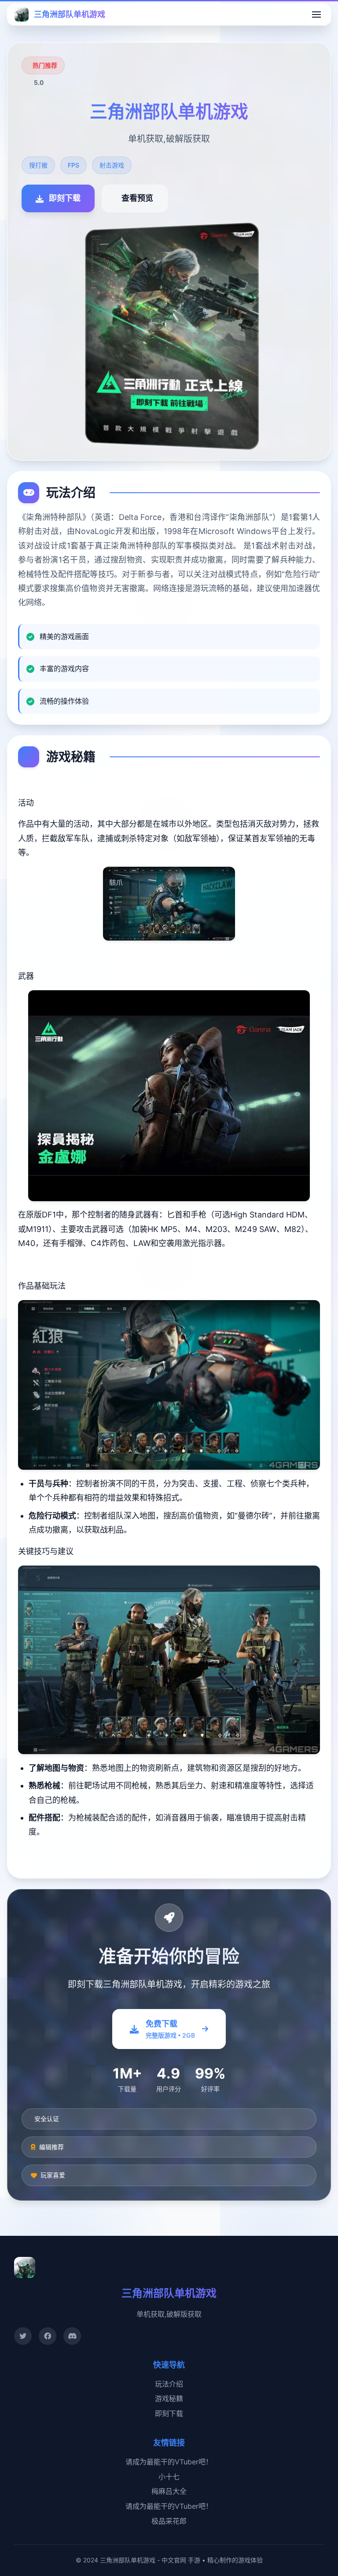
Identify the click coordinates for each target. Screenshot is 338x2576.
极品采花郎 (169, 2521)
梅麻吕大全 (169, 2491)
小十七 (169, 2477)
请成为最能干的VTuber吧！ (169, 2462)
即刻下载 (169, 2413)
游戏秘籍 (169, 2398)
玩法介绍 (169, 2384)
